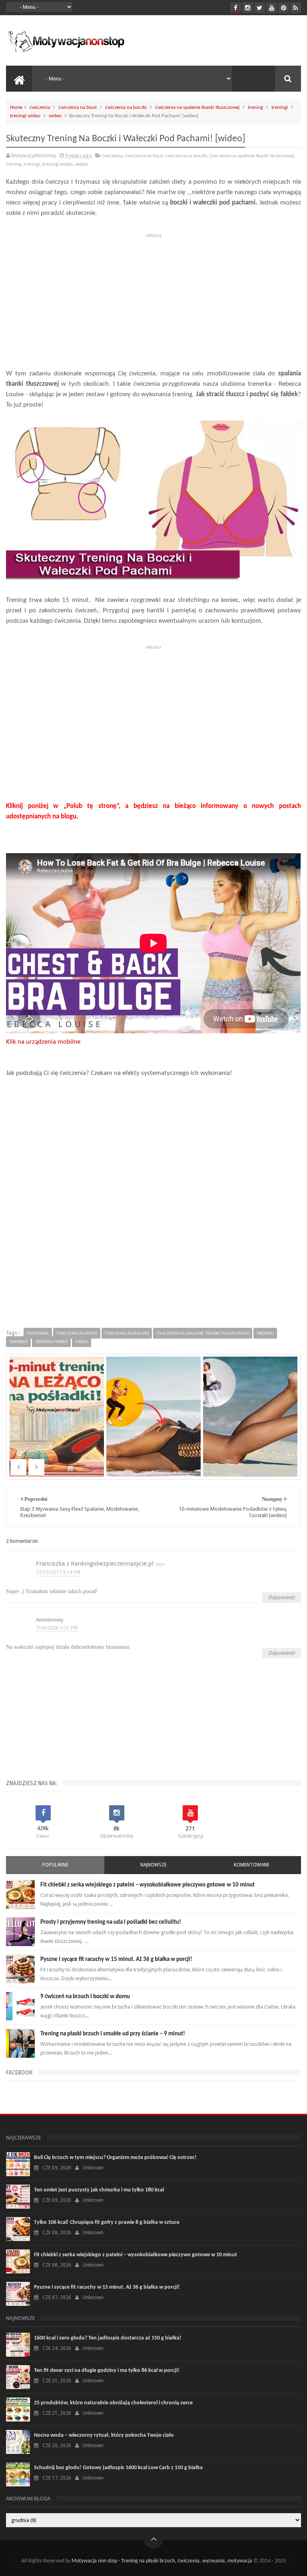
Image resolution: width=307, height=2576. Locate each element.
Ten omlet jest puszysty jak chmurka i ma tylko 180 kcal (99, 2190)
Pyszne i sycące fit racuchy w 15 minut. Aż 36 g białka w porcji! (116, 1960)
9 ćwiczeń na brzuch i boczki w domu (85, 1997)
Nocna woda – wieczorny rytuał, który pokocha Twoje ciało (104, 2435)
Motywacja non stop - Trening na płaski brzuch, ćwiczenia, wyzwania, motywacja (162, 2561)
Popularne (55, 1865)
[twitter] (260, 8)
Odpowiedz (281, 1597)
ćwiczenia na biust (78, 107)
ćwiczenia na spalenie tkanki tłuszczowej (197, 107)
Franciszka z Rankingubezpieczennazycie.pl (95, 1564)
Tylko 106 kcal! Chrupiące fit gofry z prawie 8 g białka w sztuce (107, 2222)
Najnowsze (153, 1865)
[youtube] (272, 8)
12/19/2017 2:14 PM (58, 1572)
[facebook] (236, 8)
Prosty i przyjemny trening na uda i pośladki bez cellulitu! (111, 1922)
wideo (55, 116)
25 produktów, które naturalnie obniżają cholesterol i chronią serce (113, 2403)
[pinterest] (284, 8)
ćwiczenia (40, 107)
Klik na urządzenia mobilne (43, 1042)
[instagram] (248, 8)
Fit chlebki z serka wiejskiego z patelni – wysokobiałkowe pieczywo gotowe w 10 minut (148, 1885)
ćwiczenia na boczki (126, 107)
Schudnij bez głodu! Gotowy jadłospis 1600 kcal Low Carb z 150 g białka (118, 2468)
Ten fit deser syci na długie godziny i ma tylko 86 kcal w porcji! (107, 2371)
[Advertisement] (153, 297)
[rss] (296, 8)
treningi (280, 107)
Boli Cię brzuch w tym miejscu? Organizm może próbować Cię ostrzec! (115, 2158)
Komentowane (252, 1865)
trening (255, 107)
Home (16, 107)
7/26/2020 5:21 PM (57, 1628)
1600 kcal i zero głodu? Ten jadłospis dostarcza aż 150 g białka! (108, 2338)
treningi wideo (25, 116)
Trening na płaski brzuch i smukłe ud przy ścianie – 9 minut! (113, 2034)
